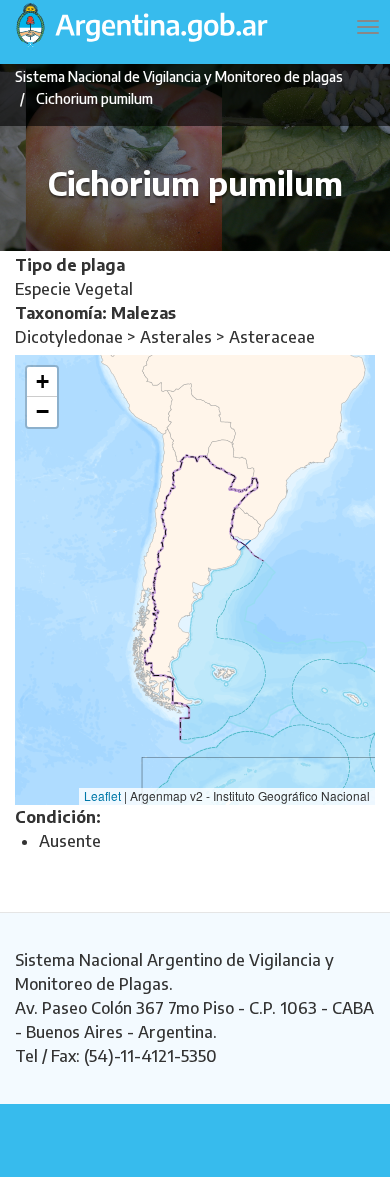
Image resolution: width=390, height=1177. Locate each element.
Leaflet (102, 795)
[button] (42, 382)
